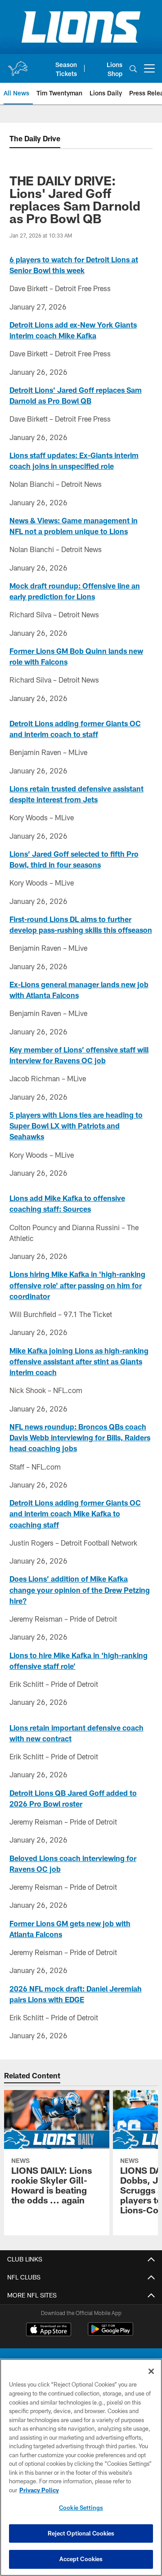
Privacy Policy (39, 2490)
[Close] (151, 2371)
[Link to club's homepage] (18, 65)
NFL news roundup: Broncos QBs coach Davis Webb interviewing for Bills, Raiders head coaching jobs (80, 1438)
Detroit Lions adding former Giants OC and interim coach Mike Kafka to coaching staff (75, 1514)
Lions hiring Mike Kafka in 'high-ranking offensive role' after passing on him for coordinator (77, 1285)
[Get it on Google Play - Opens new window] (110, 2334)
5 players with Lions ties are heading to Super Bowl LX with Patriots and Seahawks (76, 1126)
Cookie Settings (81, 2508)
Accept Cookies (81, 2559)
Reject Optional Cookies (81, 2533)
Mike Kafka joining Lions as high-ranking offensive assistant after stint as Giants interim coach (79, 1362)
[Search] (133, 69)
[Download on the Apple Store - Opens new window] (49, 2330)
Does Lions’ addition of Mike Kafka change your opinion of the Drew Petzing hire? (80, 1590)
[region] (81, 2467)
